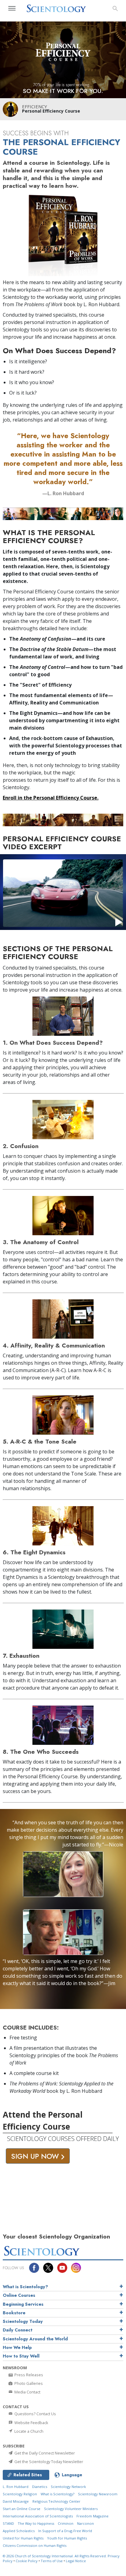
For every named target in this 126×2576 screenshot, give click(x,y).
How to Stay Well (21, 2356)
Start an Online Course (22, 2509)
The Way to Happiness (36, 2523)
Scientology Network (68, 2487)
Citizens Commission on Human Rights (35, 2545)
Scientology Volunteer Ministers (71, 2509)
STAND (8, 2523)
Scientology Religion (20, 2494)
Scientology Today (23, 2321)
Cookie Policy (27, 2561)
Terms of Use (52, 2561)
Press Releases (28, 2375)
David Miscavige (16, 2501)
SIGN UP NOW (36, 2156)
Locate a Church (28, 2431)
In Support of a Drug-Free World (65, 2531)
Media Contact (27, 2392)
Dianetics (40, 2487)
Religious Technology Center (56, 2501)
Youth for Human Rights (67, 2538)
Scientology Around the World (35, 2339)
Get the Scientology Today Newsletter (48, 2462)
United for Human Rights (23, 2538)
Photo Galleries (28, 2383)
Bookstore (14, 2313)
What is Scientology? (25, 2287)
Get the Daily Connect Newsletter (44, 2453)
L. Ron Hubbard (16, 2487)
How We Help (17, 2347)
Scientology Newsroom (98, 2494)
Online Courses (19, 2295)
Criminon (66, 2523)
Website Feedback (31, 2423)
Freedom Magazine (93, 2516)
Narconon (85, 2523)
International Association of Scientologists (38, 2516)
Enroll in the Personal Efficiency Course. (51, 798)
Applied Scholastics (19, 2531)
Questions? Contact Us (35, 2414)
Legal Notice (76, 2561)
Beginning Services (23, 2304)
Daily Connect (18, 2330)
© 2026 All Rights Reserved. (55, 2556)
